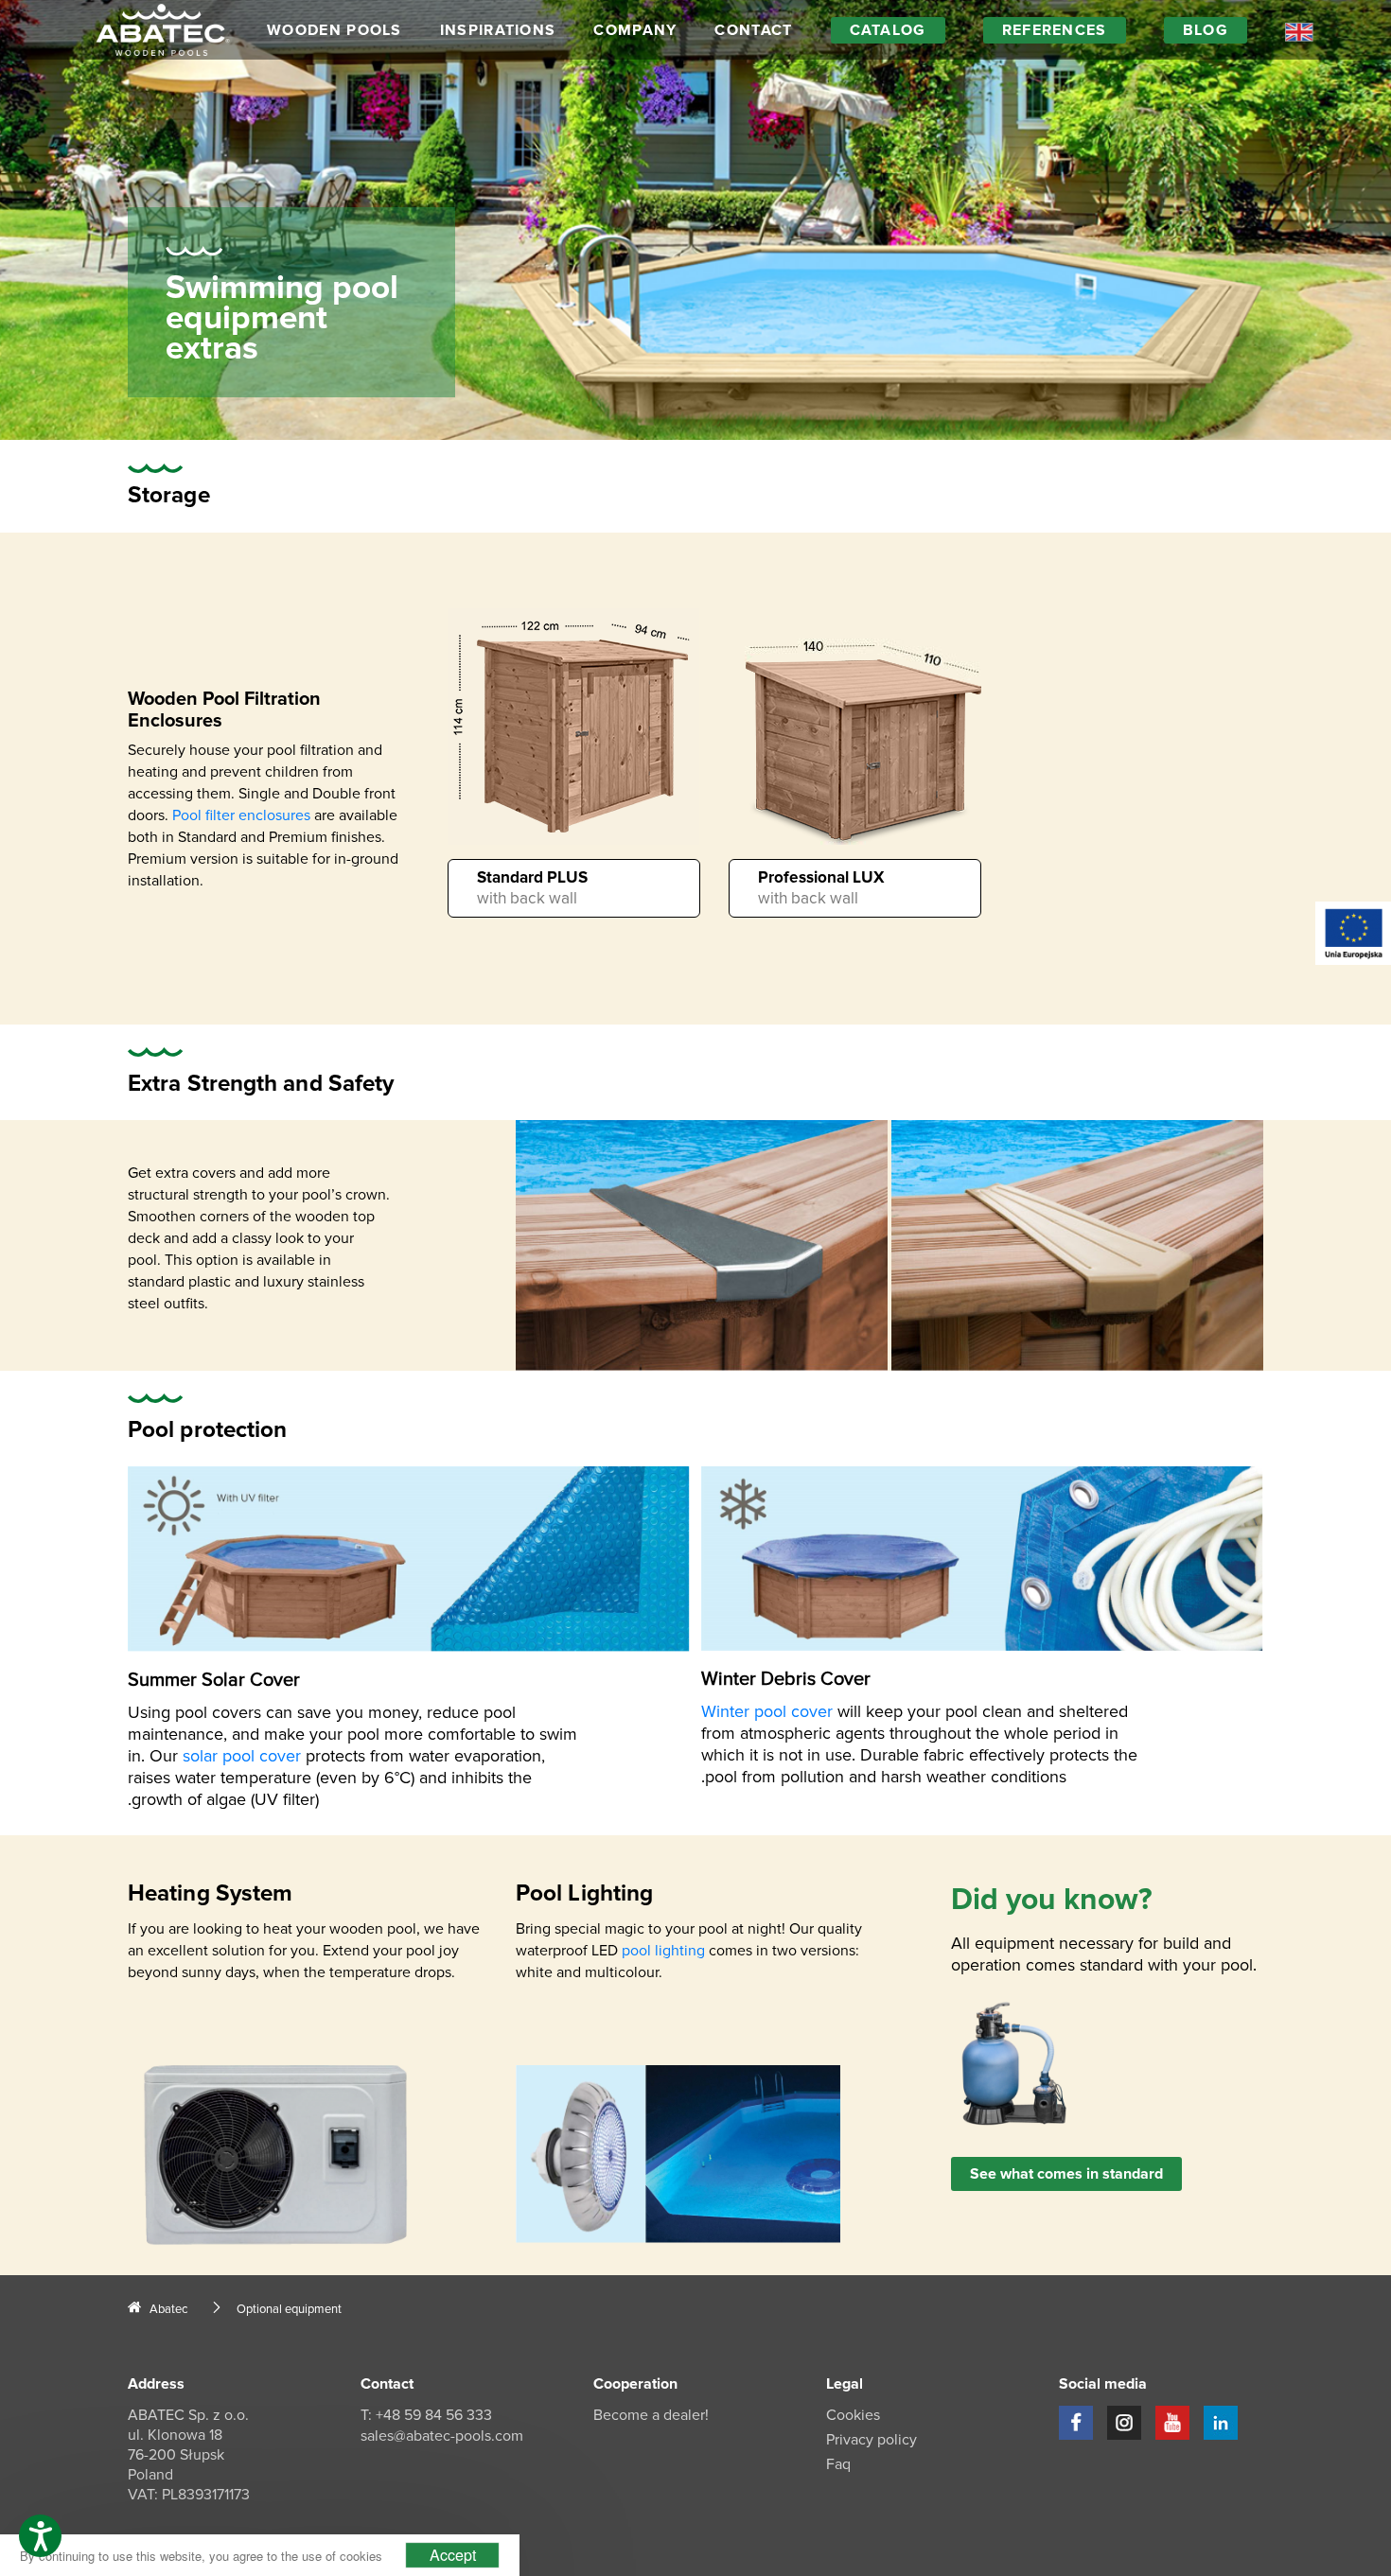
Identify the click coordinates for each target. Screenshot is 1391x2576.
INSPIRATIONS (498, 30)
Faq (838, 2464)
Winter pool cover (767, 1711)
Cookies (853, 2415)
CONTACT (753, 30)
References (1055, 30)
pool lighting (663, 1951)
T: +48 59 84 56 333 (426, 2415)
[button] (40, 2536)
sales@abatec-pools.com (442, 2436)
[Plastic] (1077, 1245)
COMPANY (635, 30)
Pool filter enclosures (241, 815)
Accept (453, 2555)
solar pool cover (242, 1756)
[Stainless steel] (702, 1245)
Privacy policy (872, 2440)
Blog (1206, 30)
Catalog (888, 30)
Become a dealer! (651, 2415)
